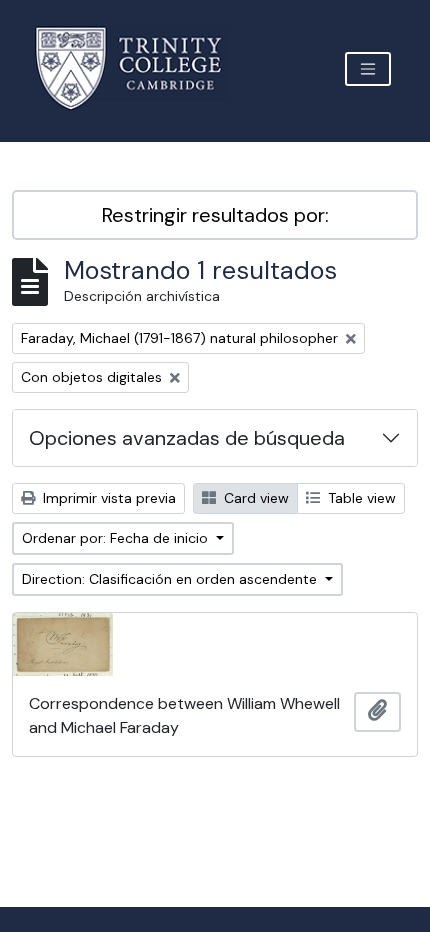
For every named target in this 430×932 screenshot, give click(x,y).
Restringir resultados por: (215, 215)
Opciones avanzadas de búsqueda (187, 438)
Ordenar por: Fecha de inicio (117, 538)
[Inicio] (140, 68)
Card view (254, 498)
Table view (360, 498)
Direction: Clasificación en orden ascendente (171, 579)
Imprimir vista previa (107, 498)
